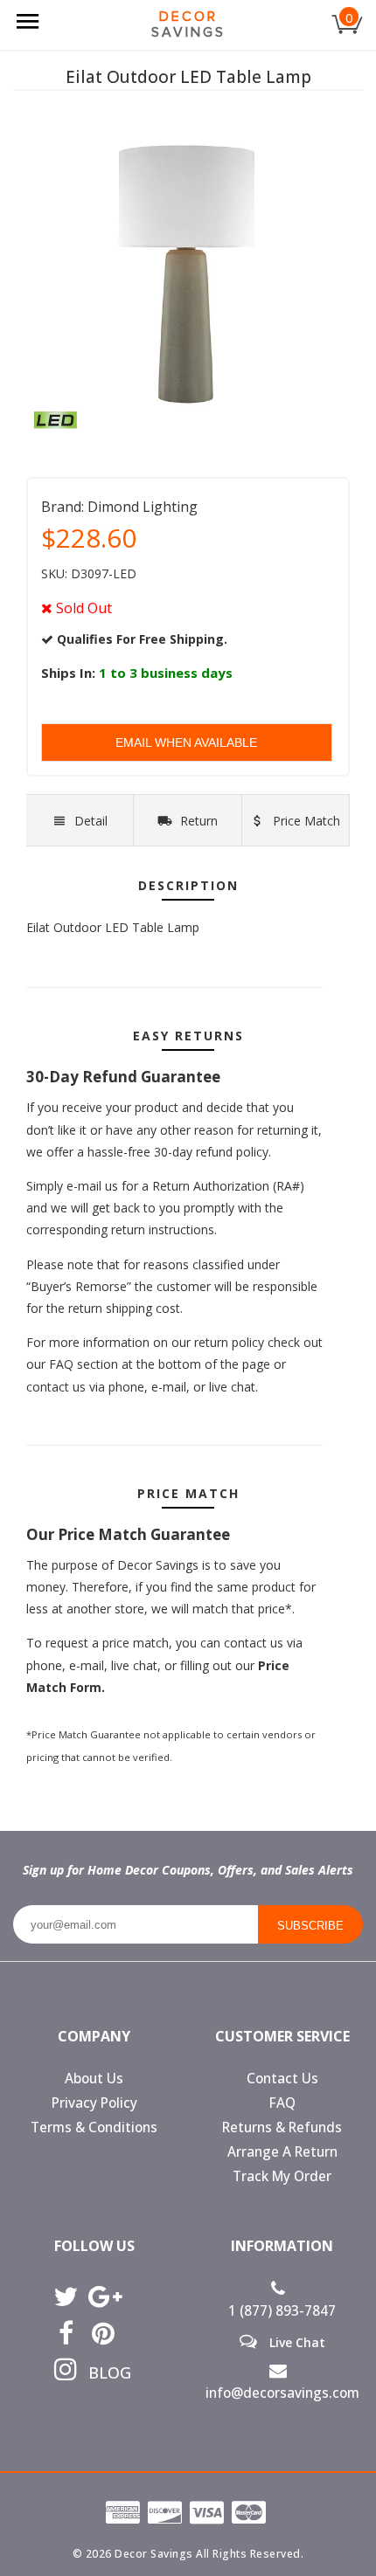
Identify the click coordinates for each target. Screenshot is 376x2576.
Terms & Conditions (94, 2127)
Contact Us (282, 2079)
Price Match (305, 821)
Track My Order (282, 2176)
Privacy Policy (94, 2103)
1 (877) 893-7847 (282, 2311)
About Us (94, 2079)
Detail (91, 821)
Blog (104, 2372)
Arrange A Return (282, 2152)
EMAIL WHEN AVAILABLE (186, 742)
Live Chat (296, 2342)
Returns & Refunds (282, 2127)
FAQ (282, 2103)
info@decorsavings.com (282, 2393)
